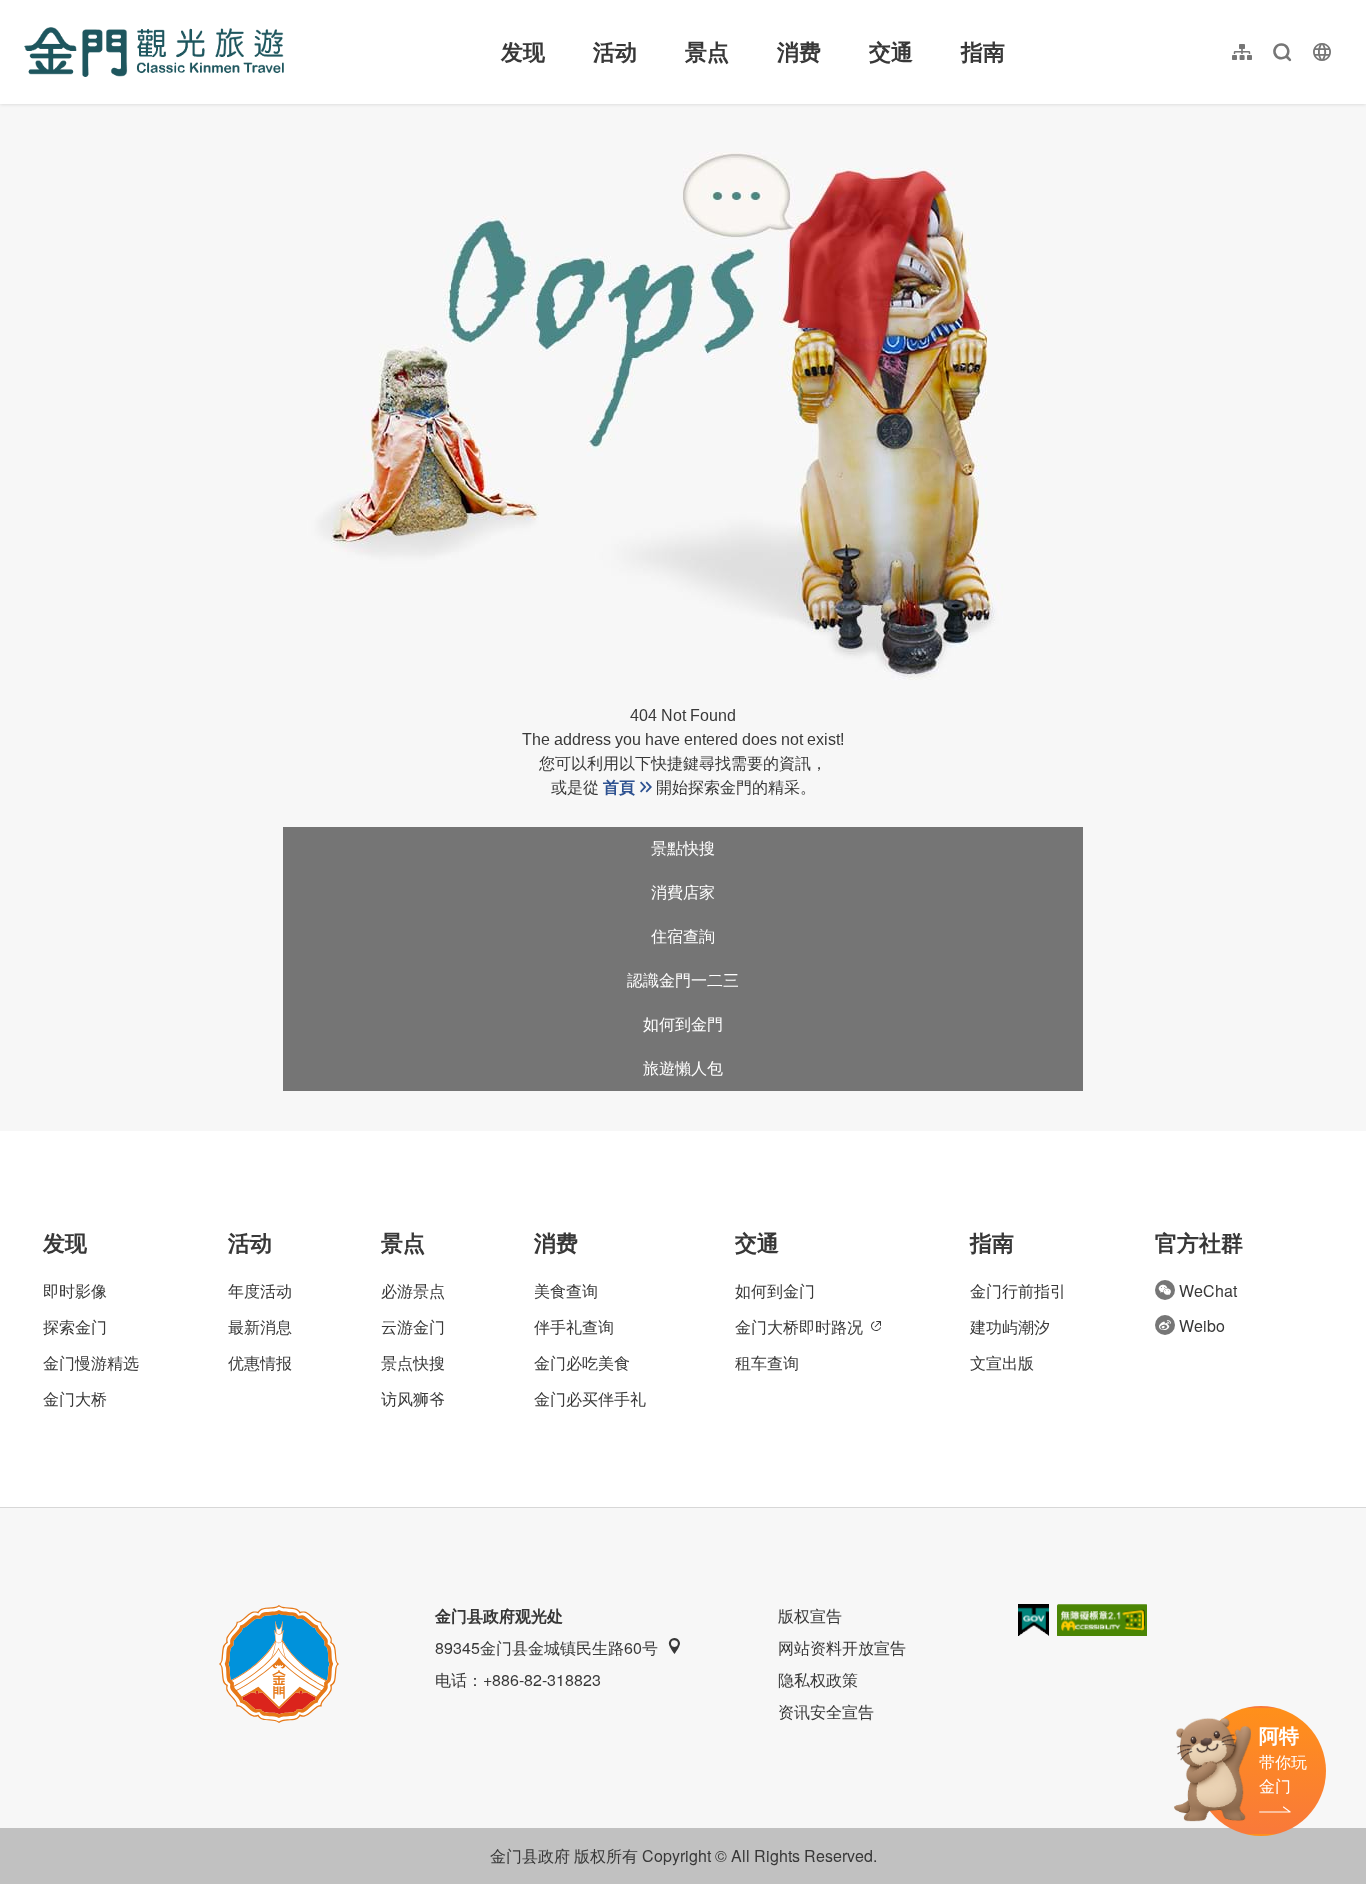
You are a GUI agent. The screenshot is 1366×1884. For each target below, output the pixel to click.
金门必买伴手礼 (590, 1398)
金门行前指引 (1018, 1290)
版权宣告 (810, 1615)
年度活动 (260, 1290)
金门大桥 (75, 1398)
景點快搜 (683, 848)
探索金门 (75, 1326)
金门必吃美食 (582, 1362)
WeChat (1208, 1290)
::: (30, 11)
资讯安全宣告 (826, 1711)
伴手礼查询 (574, 1326)
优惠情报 (260, 1362)
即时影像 (75, 1290)
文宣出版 (1002, 1362)
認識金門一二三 (683, 980)
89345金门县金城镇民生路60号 (546, 1647)
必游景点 (413, 1290)
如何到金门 (775, 1290)
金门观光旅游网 (154, 52)
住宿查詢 (683, 936)
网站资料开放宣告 (842, 1647)
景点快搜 (413, 1362)
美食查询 (566, 1290)
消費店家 (683, 892)
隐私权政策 (818, 1679)
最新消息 (260, 1326)
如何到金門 (683, 1024)
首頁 (619, 787)
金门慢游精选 (91, 1362)
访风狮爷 (413, 1398)
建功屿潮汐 (1010, 1326)
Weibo (1202, 1325)
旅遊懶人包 (683, 1068)
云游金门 (413, 1326)
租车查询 (767, 1362)
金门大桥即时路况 (799, 1326)
